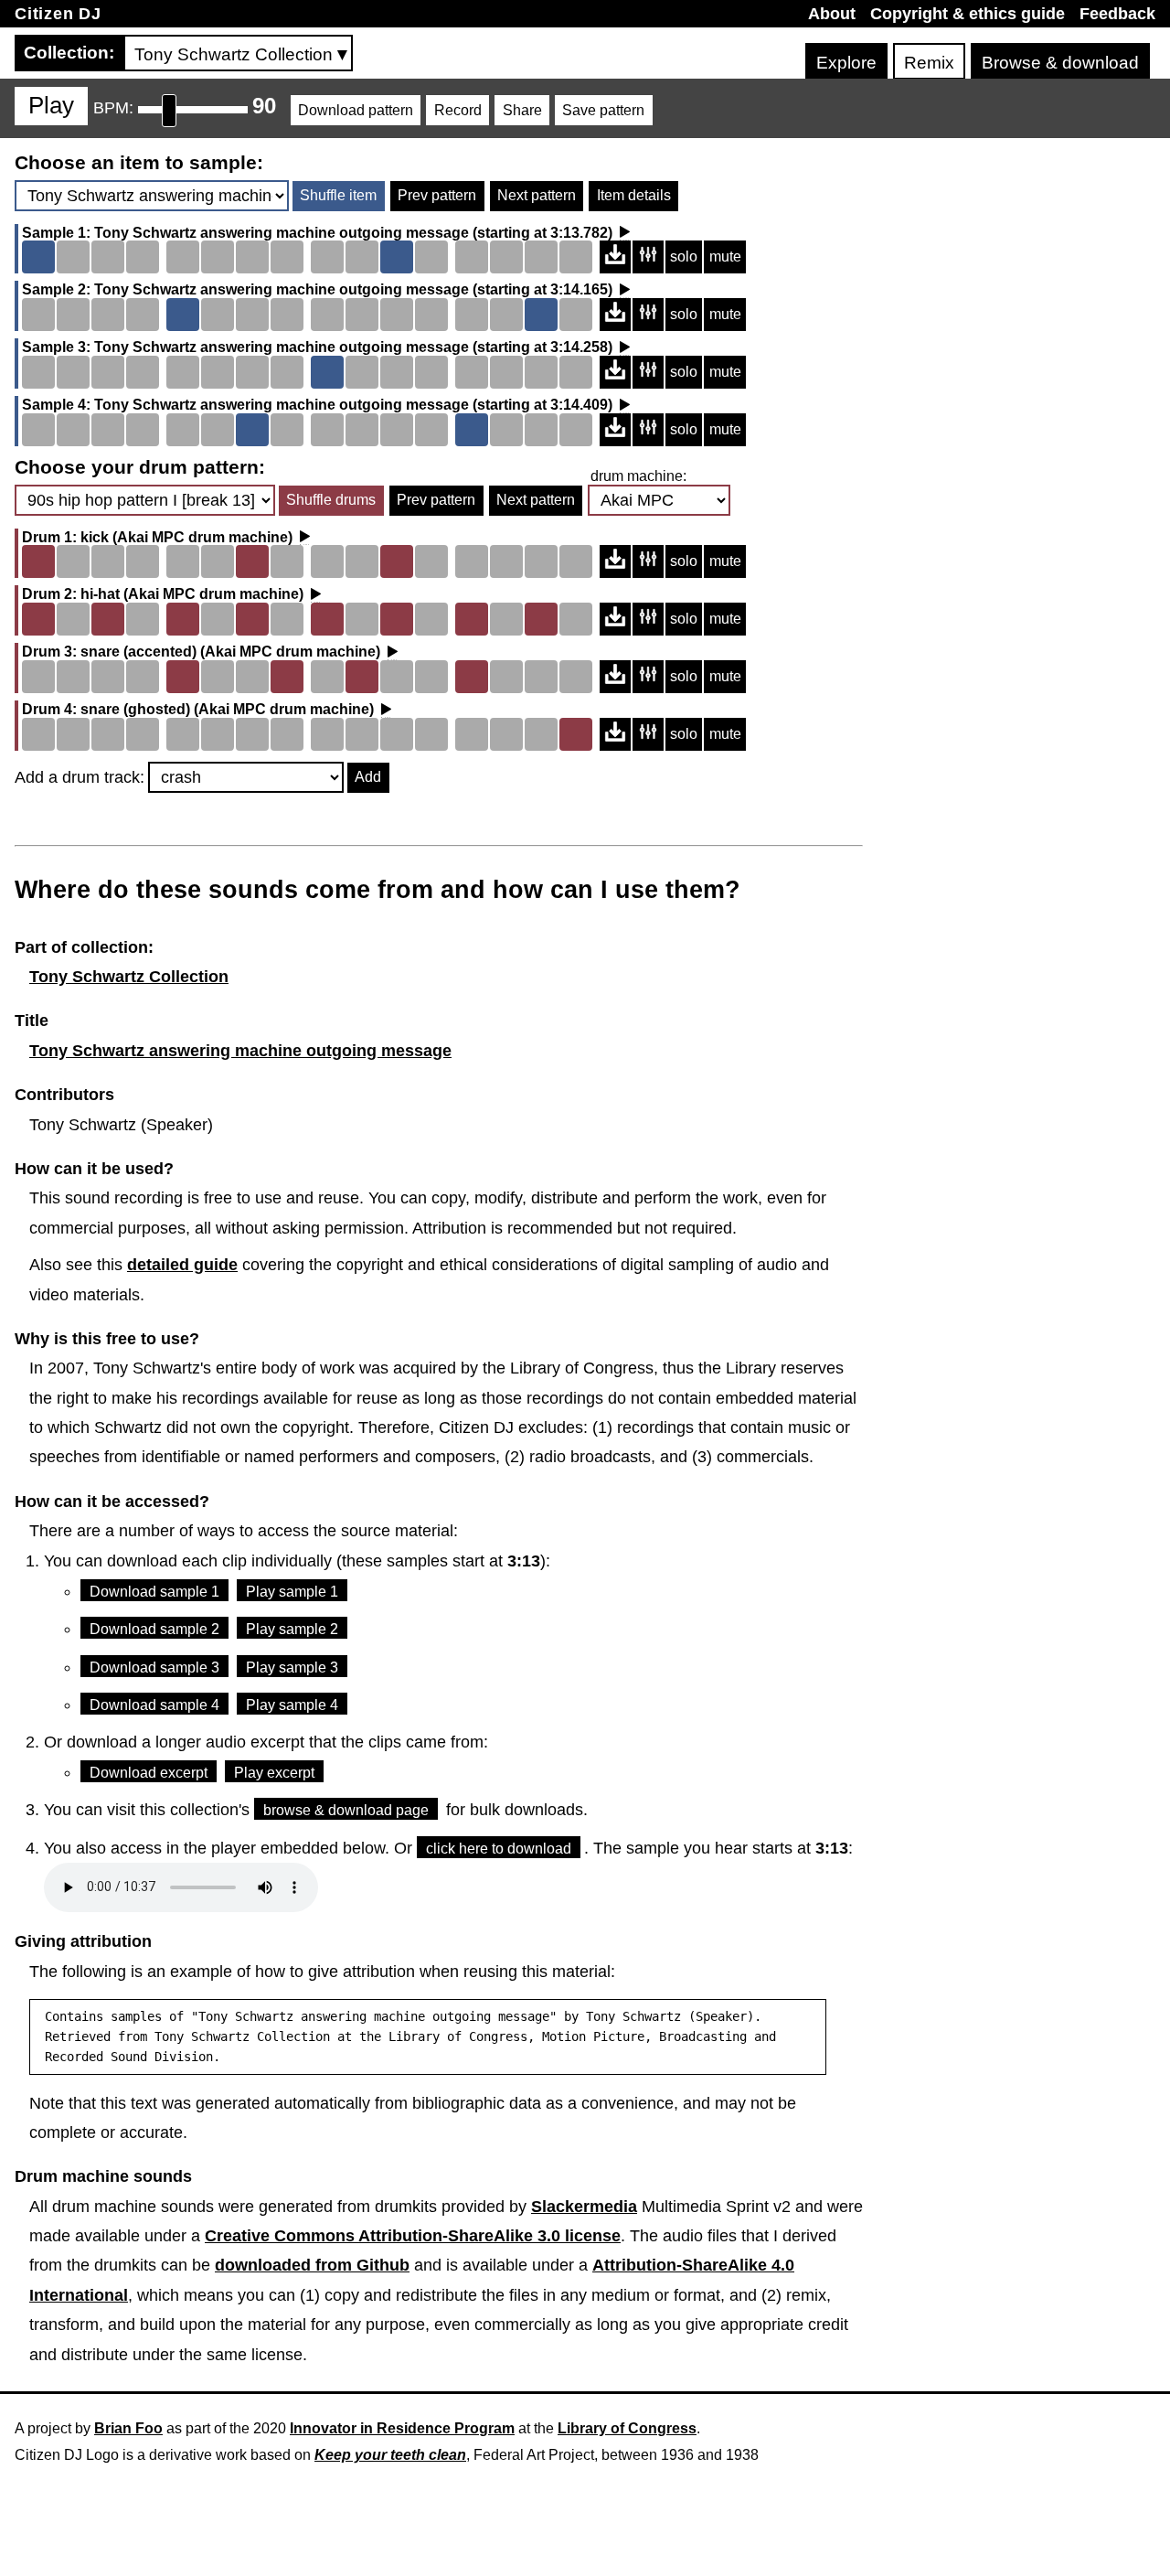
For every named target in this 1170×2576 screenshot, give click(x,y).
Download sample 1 (154, 1592)
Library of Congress (627, 2428)
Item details (634, 195)
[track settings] (648, 257)
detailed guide (182, 1265)
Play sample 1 (292, 1592)
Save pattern (603, 110)
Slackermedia (584, 2207)
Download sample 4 (154, 1705)
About (832, 14)
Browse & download (1060, 63)
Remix (929, 63)
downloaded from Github (312, 2265)
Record (458, 110)
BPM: (113, 108)
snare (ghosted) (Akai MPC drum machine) (227, 710)
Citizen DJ (58, 14)
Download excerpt (149, 1773)
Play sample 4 (292, 1705)
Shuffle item (338, 195)
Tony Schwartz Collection (129, 977)
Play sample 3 (292, 1667)
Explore (846, 63)
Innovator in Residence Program (402, 2428)
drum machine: (638, 476)
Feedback (1117, 14)
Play (51, 105)
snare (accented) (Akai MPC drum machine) (230, 652)
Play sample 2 (292, 1629)
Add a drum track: (80, 777)
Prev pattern (437, 195)
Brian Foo (128, 2428)
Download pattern (356, 110)
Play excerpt (274, 1773)
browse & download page (346, 1810)
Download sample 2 (154, 1629)
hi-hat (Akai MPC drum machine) (192, 594)
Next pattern (537, 195)
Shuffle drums (331, 500)
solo (684, 257)
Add (368, 777)
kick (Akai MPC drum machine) (186, 538)
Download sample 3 (154, 1667)
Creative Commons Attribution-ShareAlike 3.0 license (413, 2236)
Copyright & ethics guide (968, 14)
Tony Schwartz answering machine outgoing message (282, 233)
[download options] (615, 257)
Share (522, 110)
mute (725, 257)
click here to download (499, 1849)
